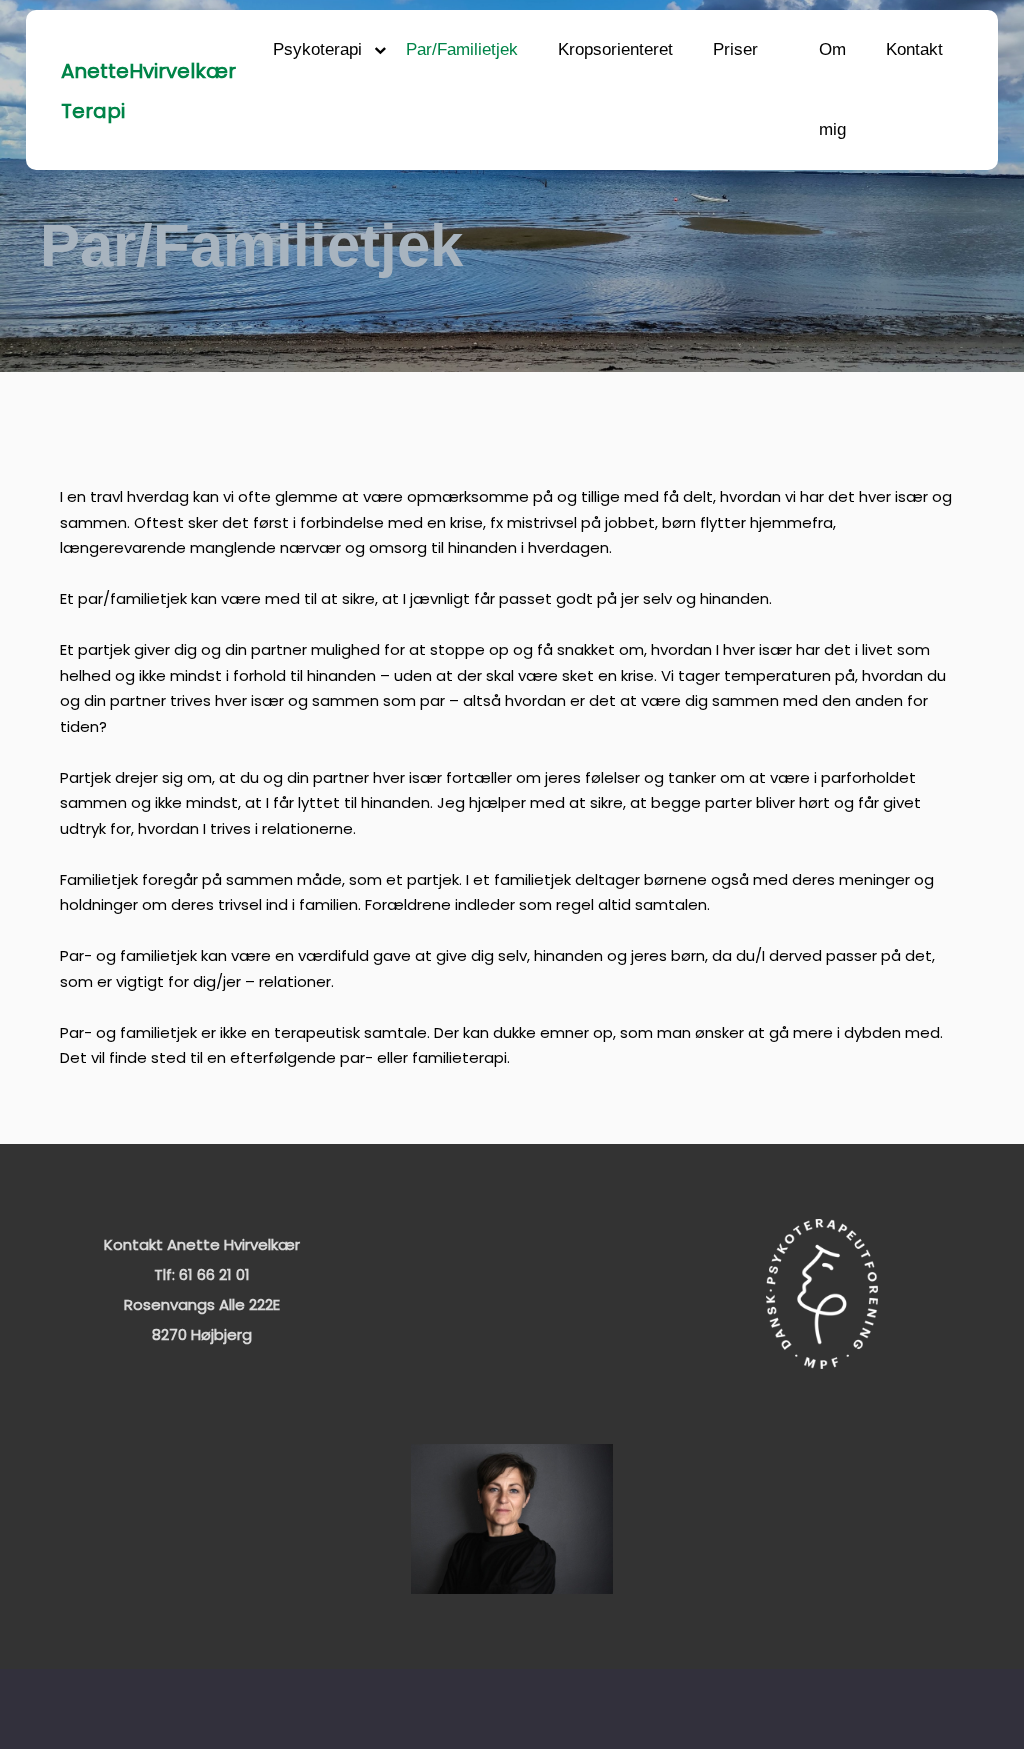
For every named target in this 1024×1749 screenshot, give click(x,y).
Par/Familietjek (462, 49)
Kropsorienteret (615, 49)
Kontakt (914, 49)
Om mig (832, 89)
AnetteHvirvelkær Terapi (148, 91)
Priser (735, 49)
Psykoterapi (317, 49)
